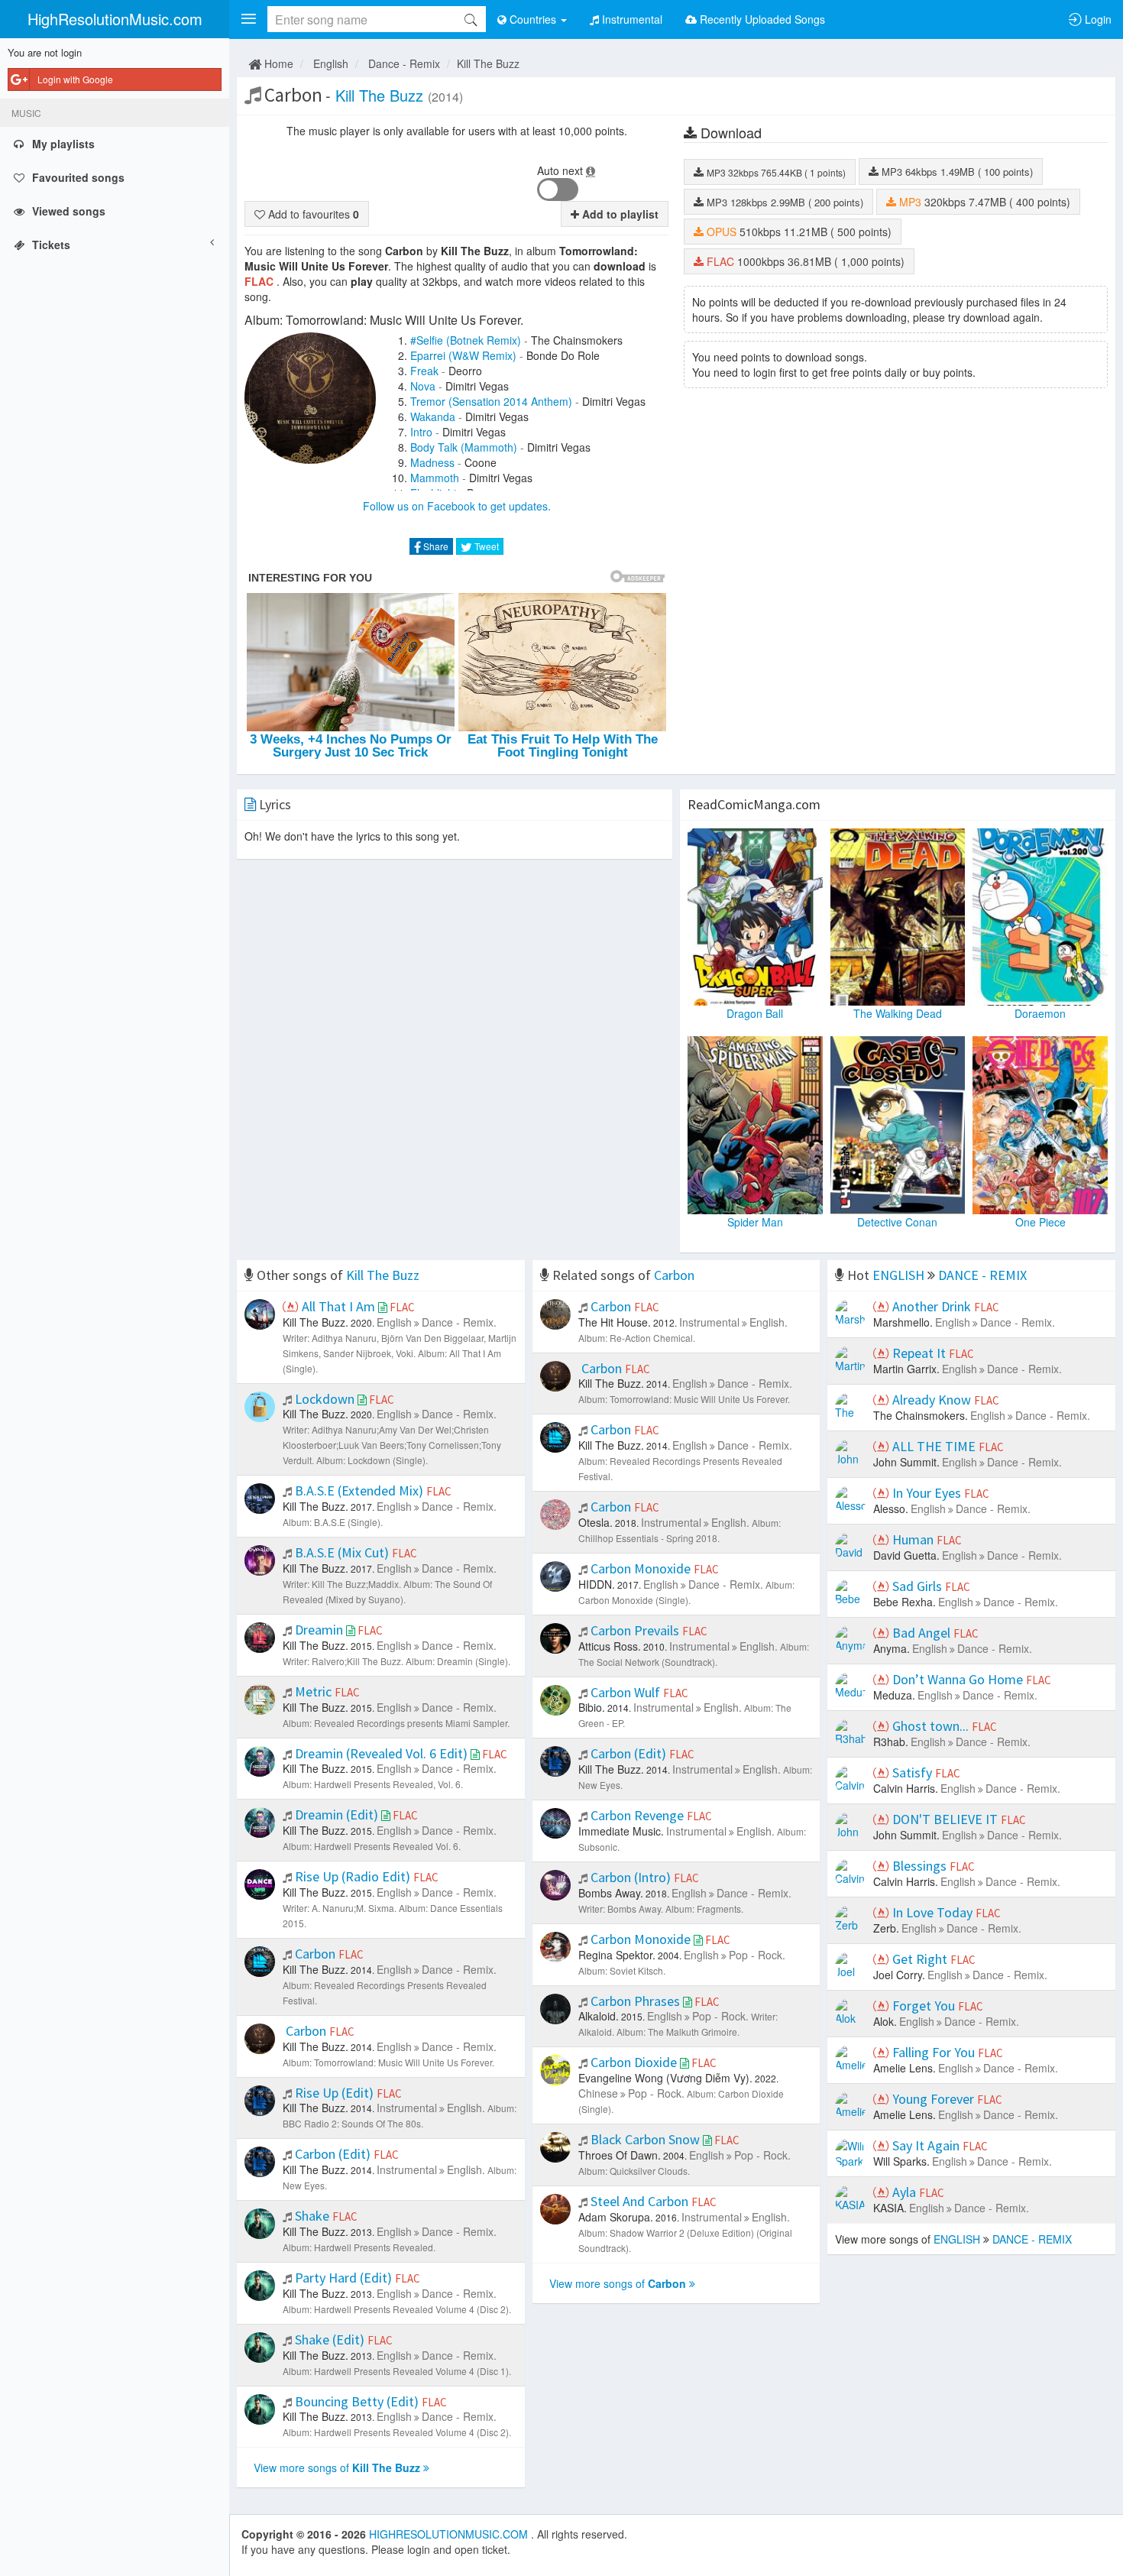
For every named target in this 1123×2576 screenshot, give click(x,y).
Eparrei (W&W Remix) (463, 355)
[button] (248, 19)
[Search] (471, 19)
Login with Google (75, 79)
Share (435, 546)
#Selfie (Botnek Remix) (466, 340)
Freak (424, 371)
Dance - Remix (404, 63)
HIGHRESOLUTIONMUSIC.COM (450, 2534)
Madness (432, 462)
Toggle (558, 190)
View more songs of (337, 2467)
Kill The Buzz (488, 63)
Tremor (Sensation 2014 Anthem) (491, 401)
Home (277, 63)
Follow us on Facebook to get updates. (457, 506)
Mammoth (435, 478)
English (331, 63)
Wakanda (433, 416)
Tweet (485, 546)
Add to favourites (312, 214)
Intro (421, 432)
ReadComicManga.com (754, 804)
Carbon (674, 1275)
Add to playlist (619, 214)
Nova (423, 386)
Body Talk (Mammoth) (464, 447)
